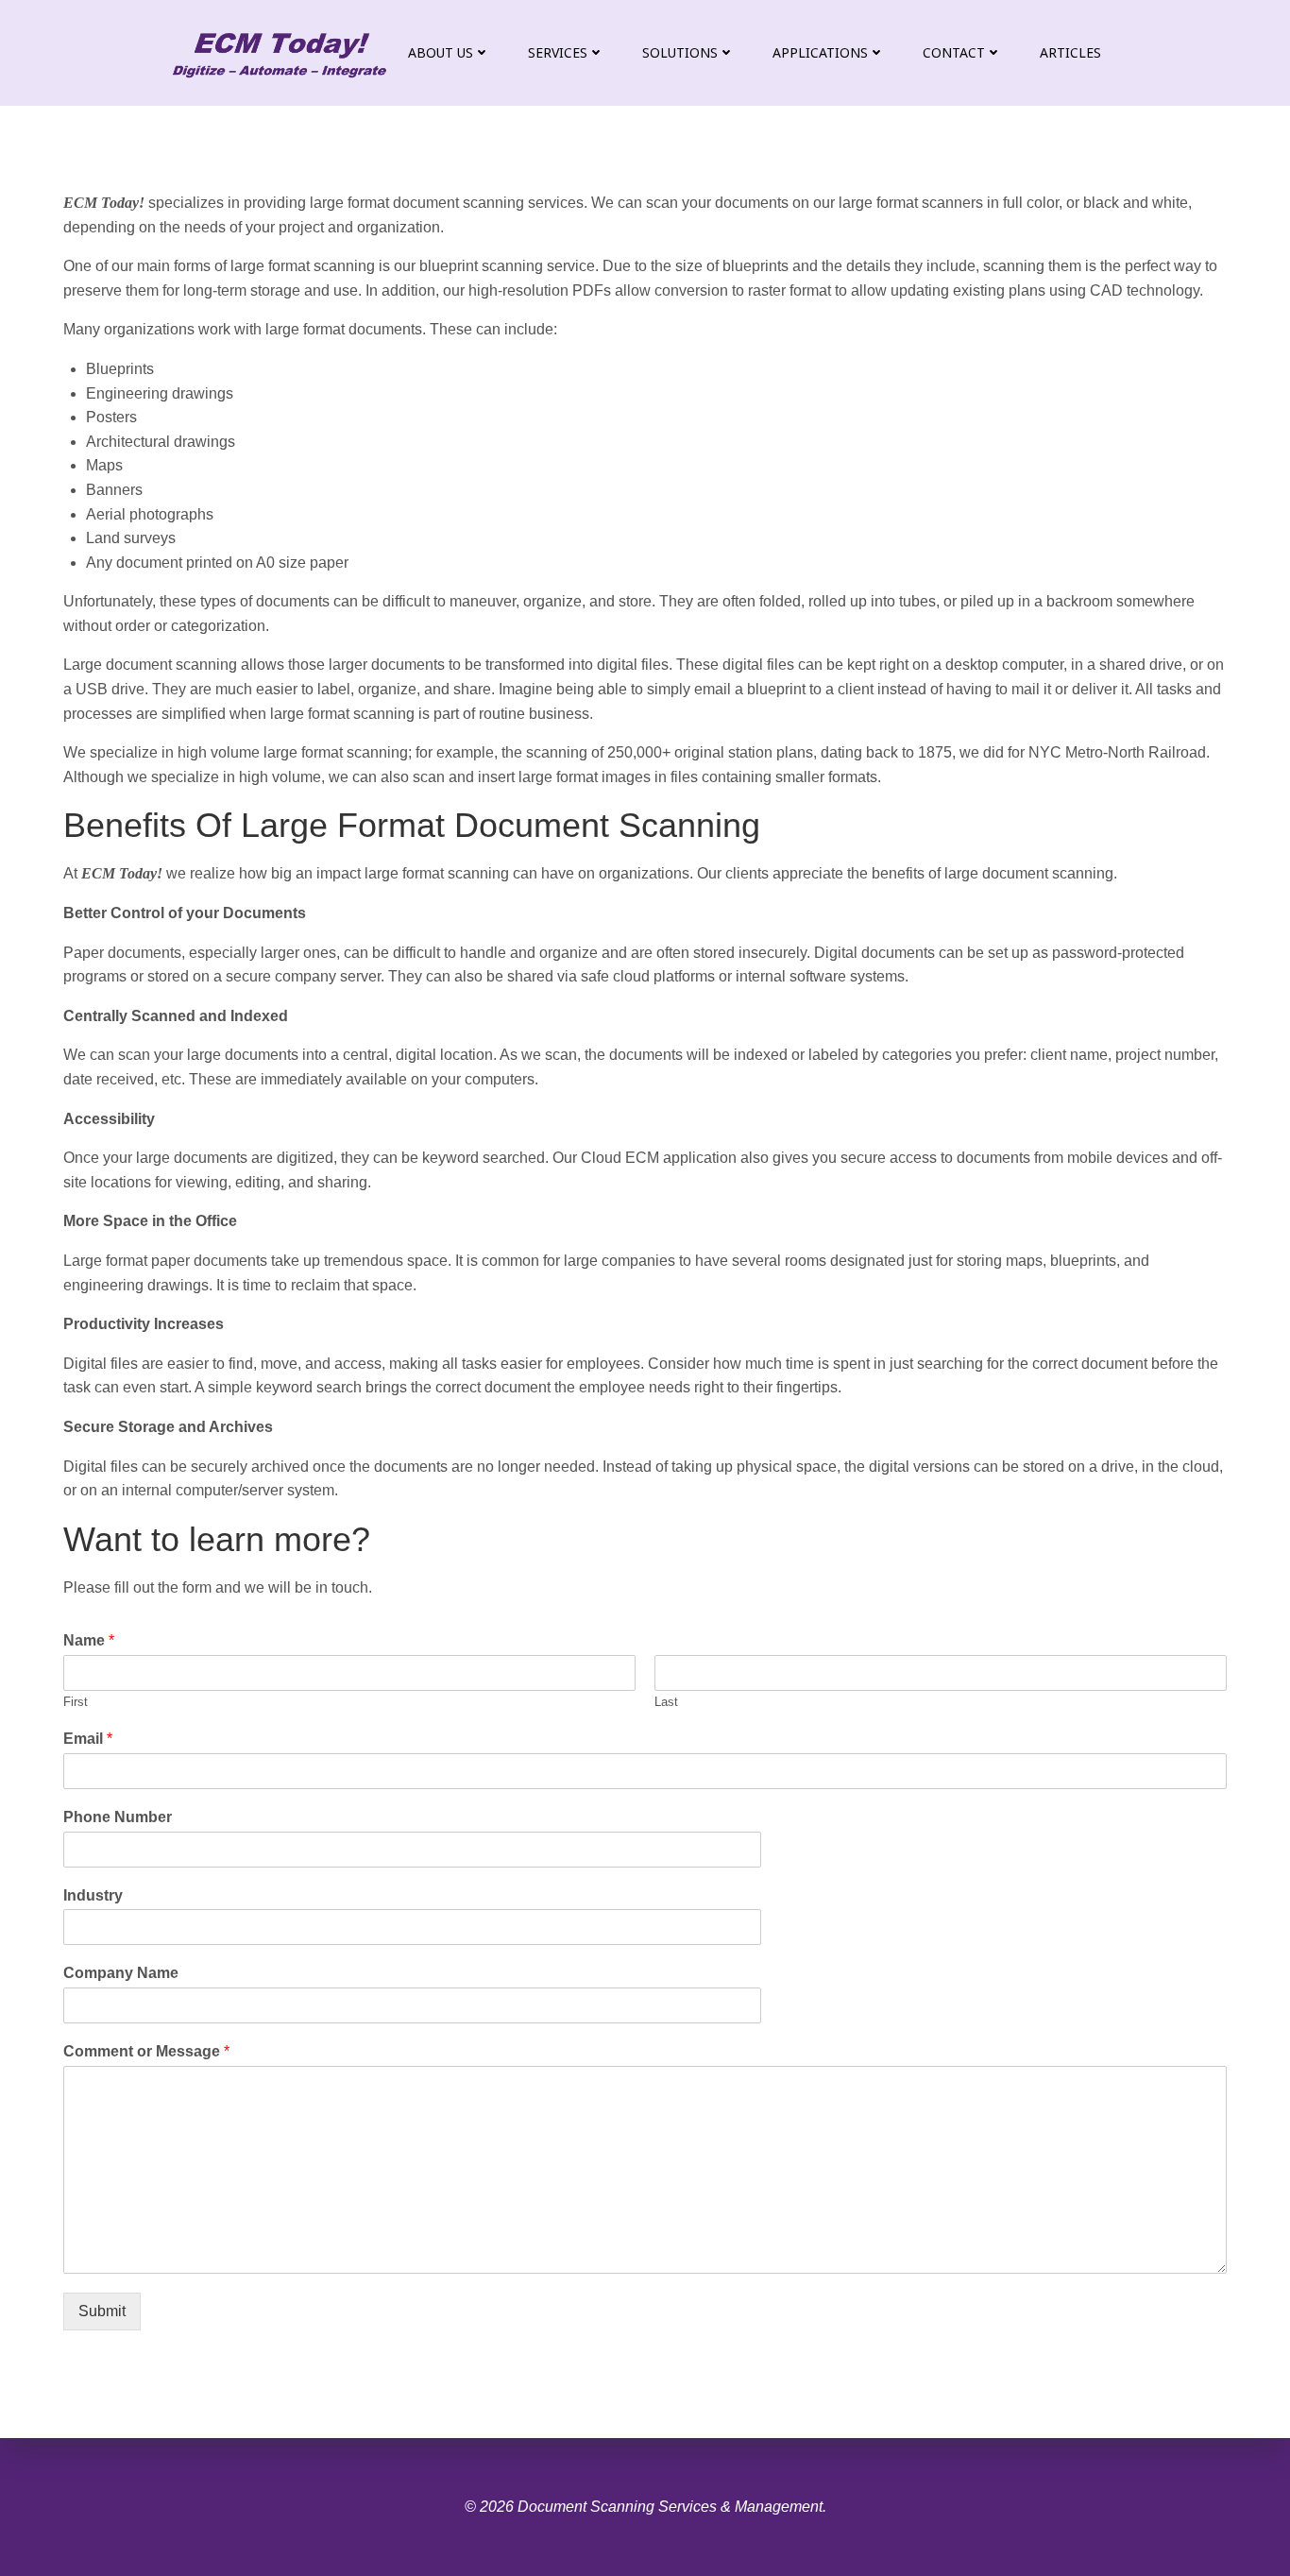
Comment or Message (146, 2051)
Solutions (680, 52)
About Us (441, 52)
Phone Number (118, 1817)
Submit (102, 2311)
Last (666, 1702)
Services (558, 52)
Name (89, 1640)
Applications (820, 52)
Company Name (121, 1973)
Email (88, 1739)
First (76, 1702)
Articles (1070, 52)
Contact (954, 52)
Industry (93, 1895)
